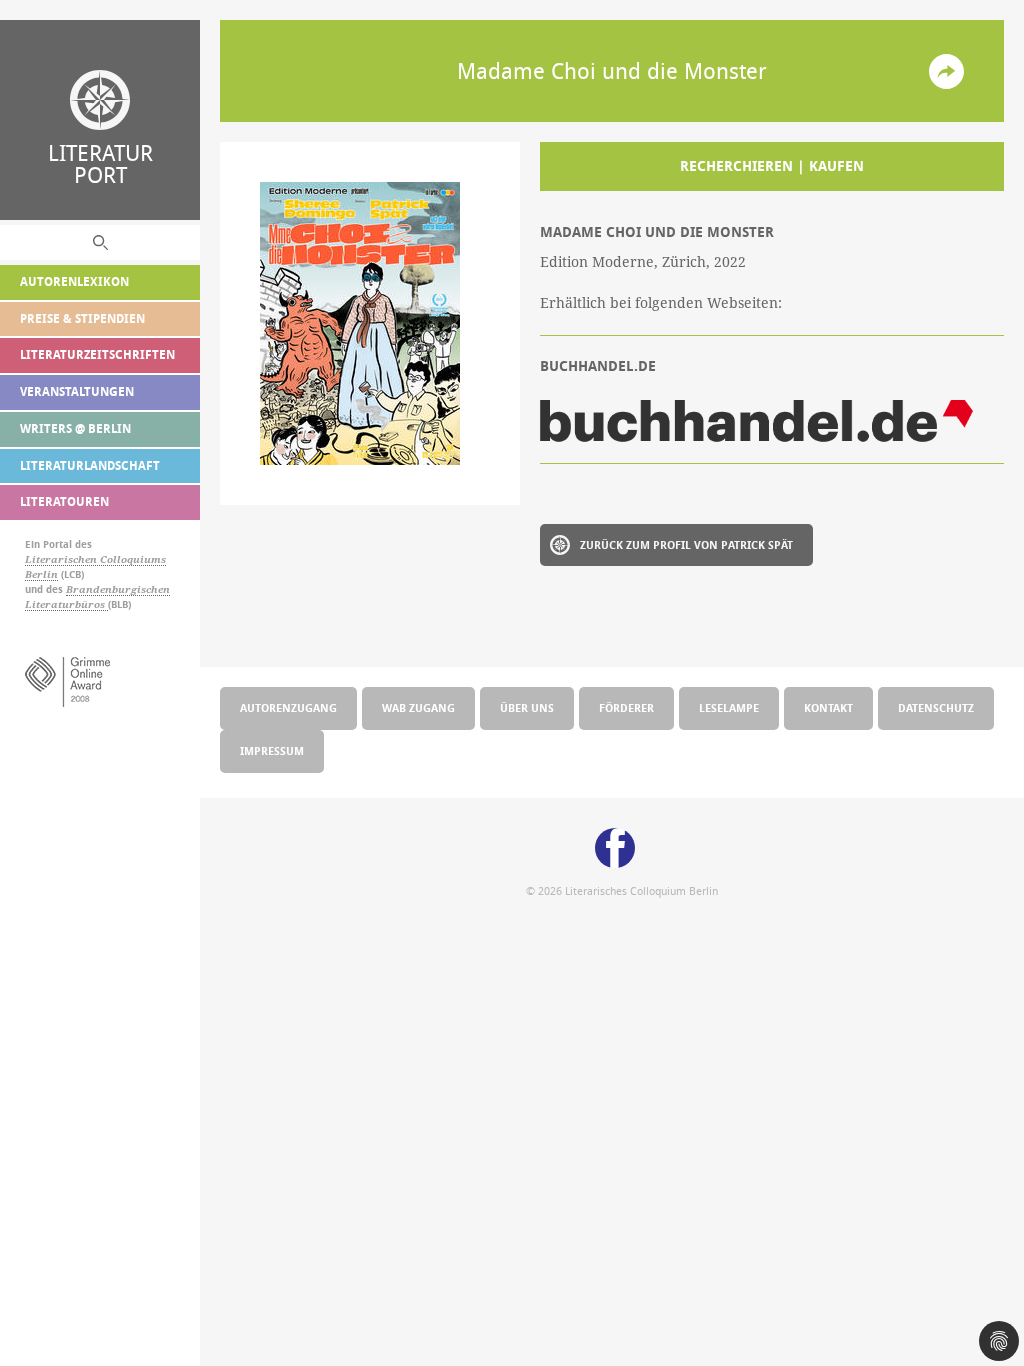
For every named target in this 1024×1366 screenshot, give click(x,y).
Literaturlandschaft (90, 465)
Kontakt (828, 707)
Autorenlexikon (74, 281)
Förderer (626, 707)
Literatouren (64, 501)
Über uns (527, 707)
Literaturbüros (66, 604)
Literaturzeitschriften (97, 354)
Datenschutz (936, 707)
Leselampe (729, 707)
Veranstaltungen (77, 391)
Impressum (272, 750)
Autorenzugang (288, 707)
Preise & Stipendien (82, 318)
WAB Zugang (418, 707)
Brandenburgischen (118, 589)
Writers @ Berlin (75, 428)
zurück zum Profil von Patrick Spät (686, 544)
